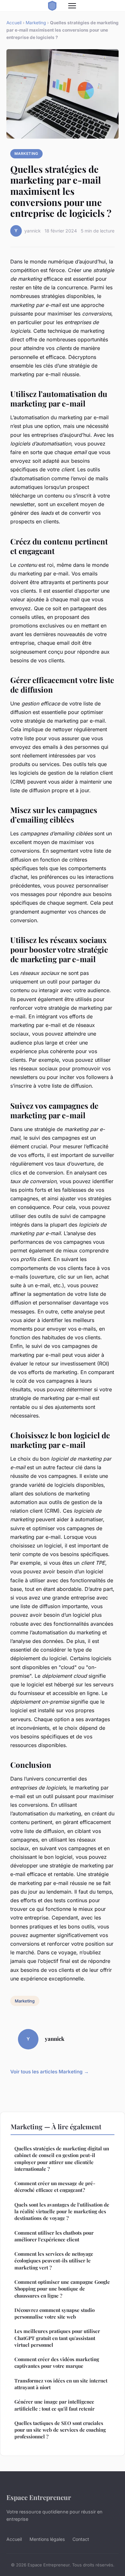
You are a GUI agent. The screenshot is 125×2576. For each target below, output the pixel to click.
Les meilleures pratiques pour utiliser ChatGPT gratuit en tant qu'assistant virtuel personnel (57, 2338)
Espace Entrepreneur (39, 2497)
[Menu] (72, 6)
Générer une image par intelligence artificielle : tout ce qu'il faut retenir (54, 2405)
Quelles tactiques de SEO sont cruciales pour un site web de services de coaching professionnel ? (60, 2430)
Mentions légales (47, 2539)
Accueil (14, 23)
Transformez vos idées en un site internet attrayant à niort (61, 2384)
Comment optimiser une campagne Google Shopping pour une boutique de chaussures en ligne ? (62, 2289)
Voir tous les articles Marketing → (50, 2072)
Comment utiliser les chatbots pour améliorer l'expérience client (54, 2236)
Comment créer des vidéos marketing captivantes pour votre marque (57, 2363)
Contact (81, 2539)
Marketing (36, 23)
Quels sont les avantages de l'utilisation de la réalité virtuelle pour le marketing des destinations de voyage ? (62, 2211)
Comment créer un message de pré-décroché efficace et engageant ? (55, 2187)
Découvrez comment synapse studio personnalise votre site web (54, 2313)
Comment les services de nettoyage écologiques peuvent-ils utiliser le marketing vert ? (54, 2261)
